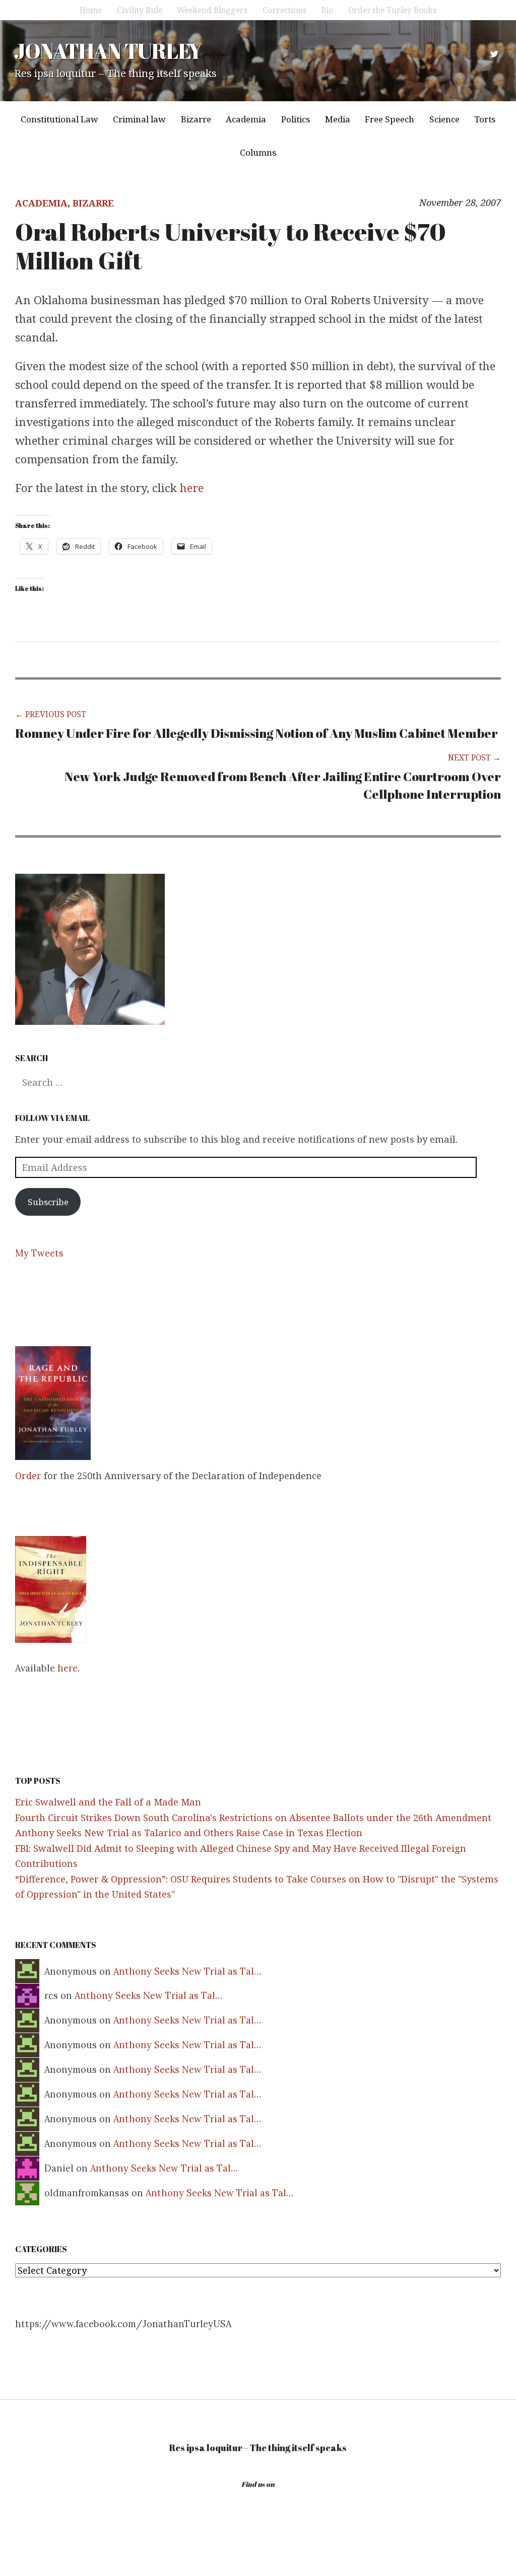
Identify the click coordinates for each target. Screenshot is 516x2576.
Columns (258, 152)
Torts (485, 119)
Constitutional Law (59, 119)
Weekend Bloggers (212, 10)
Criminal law (139, 119)
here (192, 488)
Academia (246, 119)
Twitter (494, 54)
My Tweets (39, 1253)
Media (338, 119)
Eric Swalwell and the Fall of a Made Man (108, 1802)
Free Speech (390, 119)
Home (91, 10)
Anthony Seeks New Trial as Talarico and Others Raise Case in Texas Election (189, 1833)
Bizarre (196, 119)
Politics (296, 119)
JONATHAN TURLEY (108, 51)
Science (444, 119)
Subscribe (48, 1202)
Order (28, 1476)
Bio (327, 10)
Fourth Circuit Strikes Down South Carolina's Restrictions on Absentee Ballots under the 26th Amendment (253, 1818)
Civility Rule (140, 10)
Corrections (284, 10)
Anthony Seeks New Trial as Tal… (187, 1971)
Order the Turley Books (392, 10)
